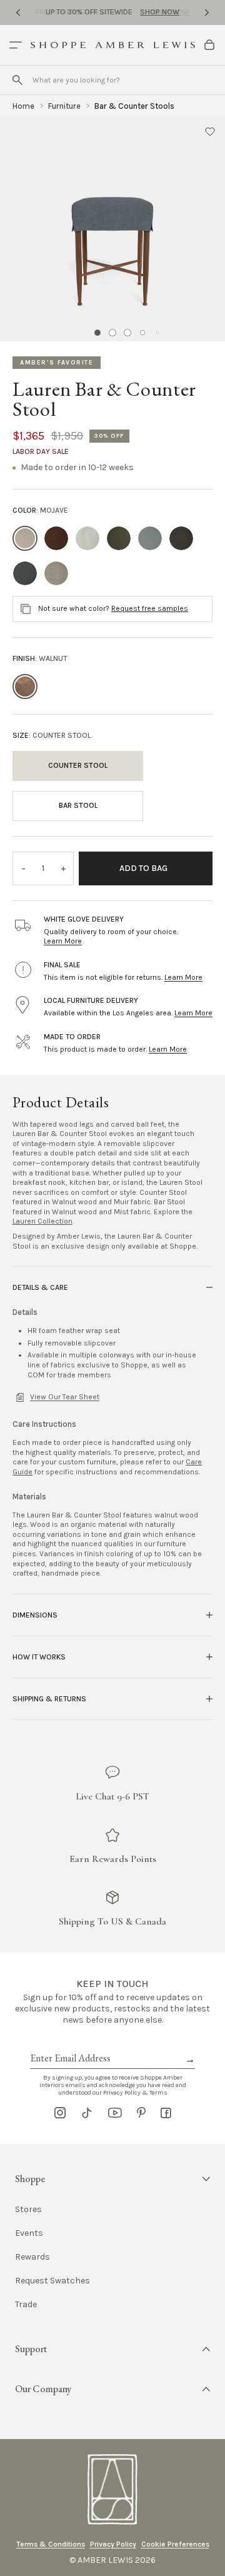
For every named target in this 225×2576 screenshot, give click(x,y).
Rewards (32, 2257)
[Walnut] (25, 687)
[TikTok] (87, 2113)
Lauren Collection (42, 1221)
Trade (26, 2305)
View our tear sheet (65, 1397)
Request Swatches (52, 2281)
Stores (28, 2210)
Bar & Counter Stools (134, 106)
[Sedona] (56, 538)
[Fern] (119, 538)
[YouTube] (115, 2113)
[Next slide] (207, 13)
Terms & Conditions (51, 2544)
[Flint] (56, 573)
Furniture (64, 106)
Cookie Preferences (175, 2544)
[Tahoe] (181, 538)
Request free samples (150, 608)
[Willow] (150, 538)
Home (23, 106)
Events (29, 2233)
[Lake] (25, 573)
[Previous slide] (18, 13)
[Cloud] (87, 538)
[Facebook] (166, 2113)
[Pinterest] (141, 2113)
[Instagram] (60, 2113)
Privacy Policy (113, 2544)
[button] (210, 131)
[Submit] (17, 80)
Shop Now (160, 12)
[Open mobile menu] (16, 45)
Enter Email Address (69, 2044)
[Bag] (209, 45)
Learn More (63, 941)
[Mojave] (25, 538)
